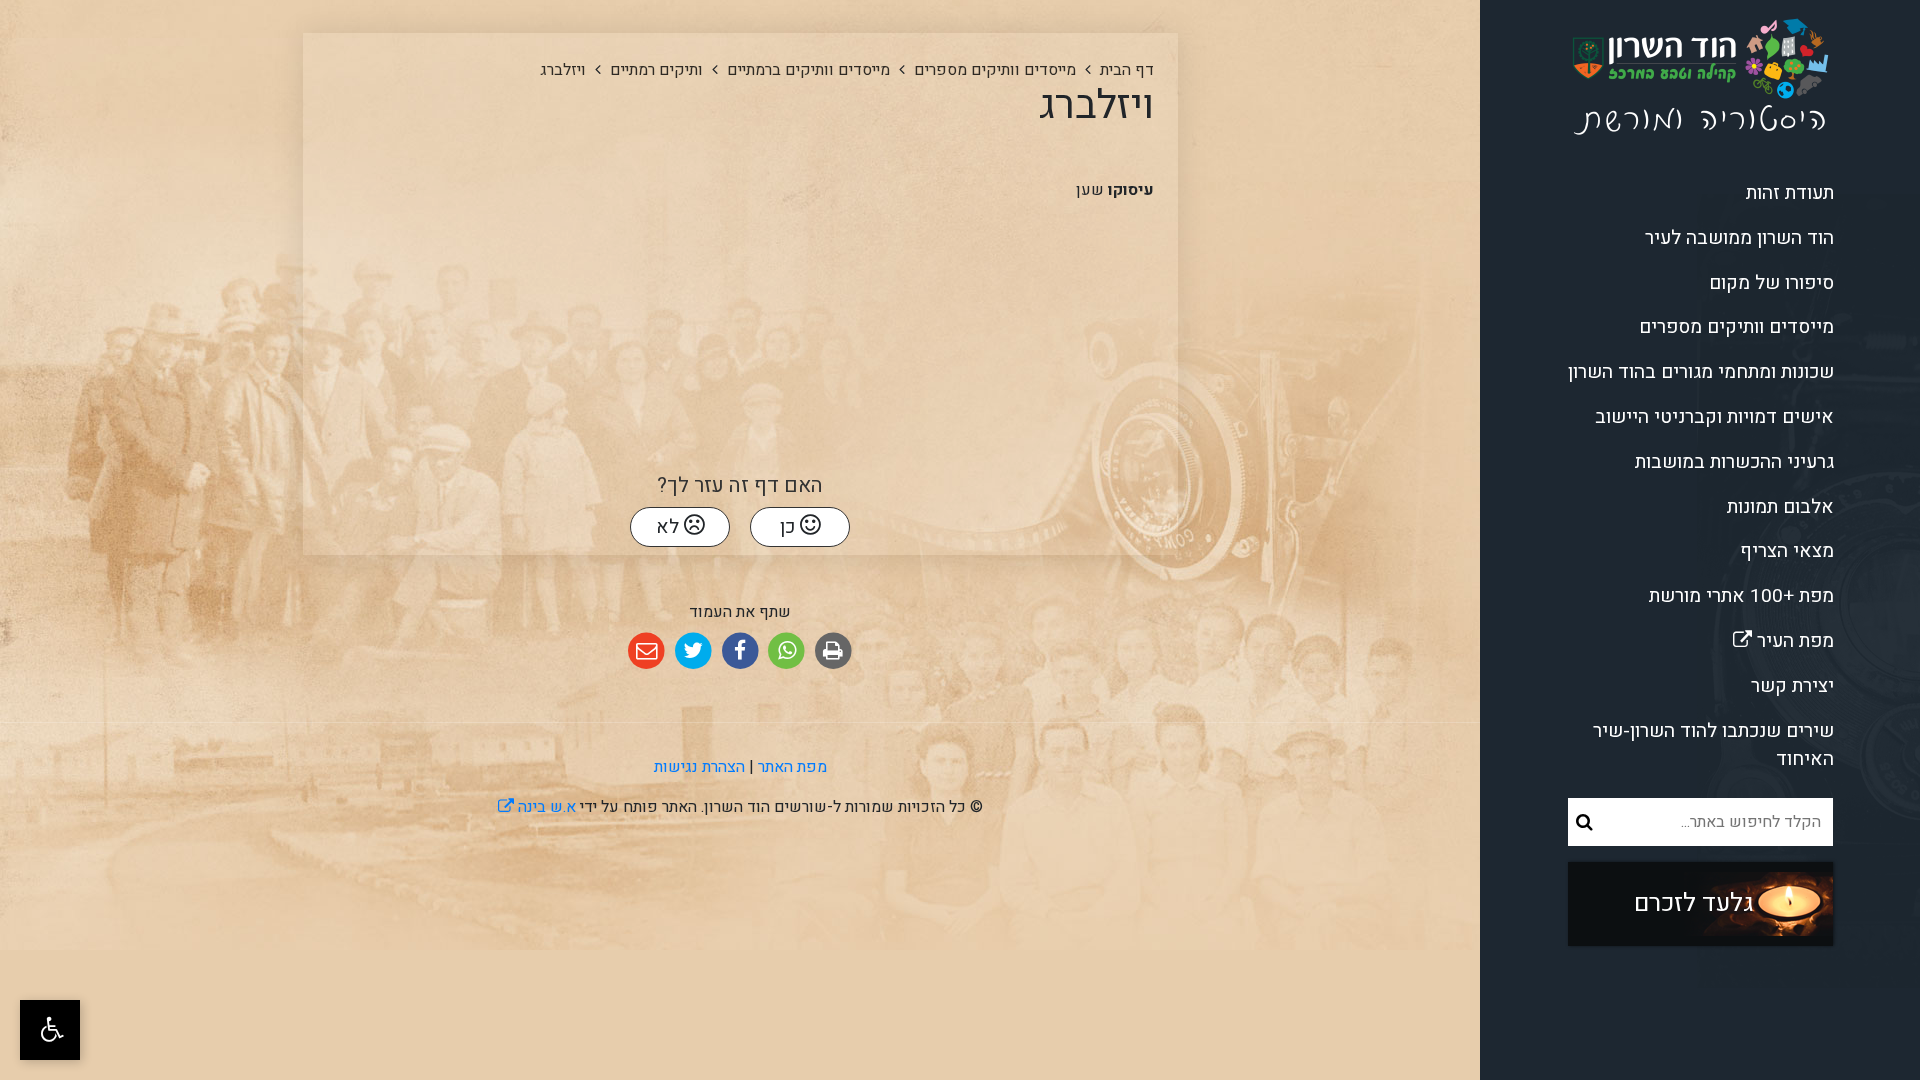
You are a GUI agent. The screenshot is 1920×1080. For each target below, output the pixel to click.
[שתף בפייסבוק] (740, 651)
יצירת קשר (1792, 686)
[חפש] (1584, 822)
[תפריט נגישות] (50, 1030)
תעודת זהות (1790, 193)
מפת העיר (1726, 637)
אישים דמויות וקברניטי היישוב (1714, 417)
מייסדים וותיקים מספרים (1736, 327)
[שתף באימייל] (646, 651)
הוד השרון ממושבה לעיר (1739, 238)
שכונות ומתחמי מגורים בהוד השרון (1701, 372)
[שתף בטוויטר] (693, 651)
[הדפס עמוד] (833, 651)
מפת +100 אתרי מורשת (1741, 596)
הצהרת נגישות (699, 767)
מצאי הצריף (1787, 551)
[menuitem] (1700, 193)
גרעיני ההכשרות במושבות (1734, 462)
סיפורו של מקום (1771, 283)
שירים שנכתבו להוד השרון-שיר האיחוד (1713, 745)
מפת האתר (792, 767)
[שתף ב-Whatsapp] (786, 651)
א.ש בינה (537, 807)
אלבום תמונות (1780, 507)
